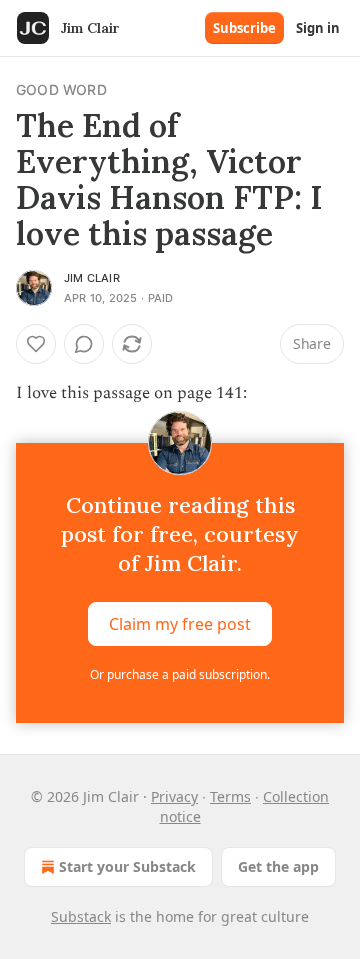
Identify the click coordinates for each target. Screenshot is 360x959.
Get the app (278, 866)
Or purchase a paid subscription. (180, 674)
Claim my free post (180, 624)
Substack (81, 916)
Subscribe (244, 28)
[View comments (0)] (84, 344)
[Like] (36, 344)
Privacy (174, 796)
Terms (230, 796)
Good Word (61, 89)
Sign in (318, 28)
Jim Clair (92, 278)
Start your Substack (127, 866)
